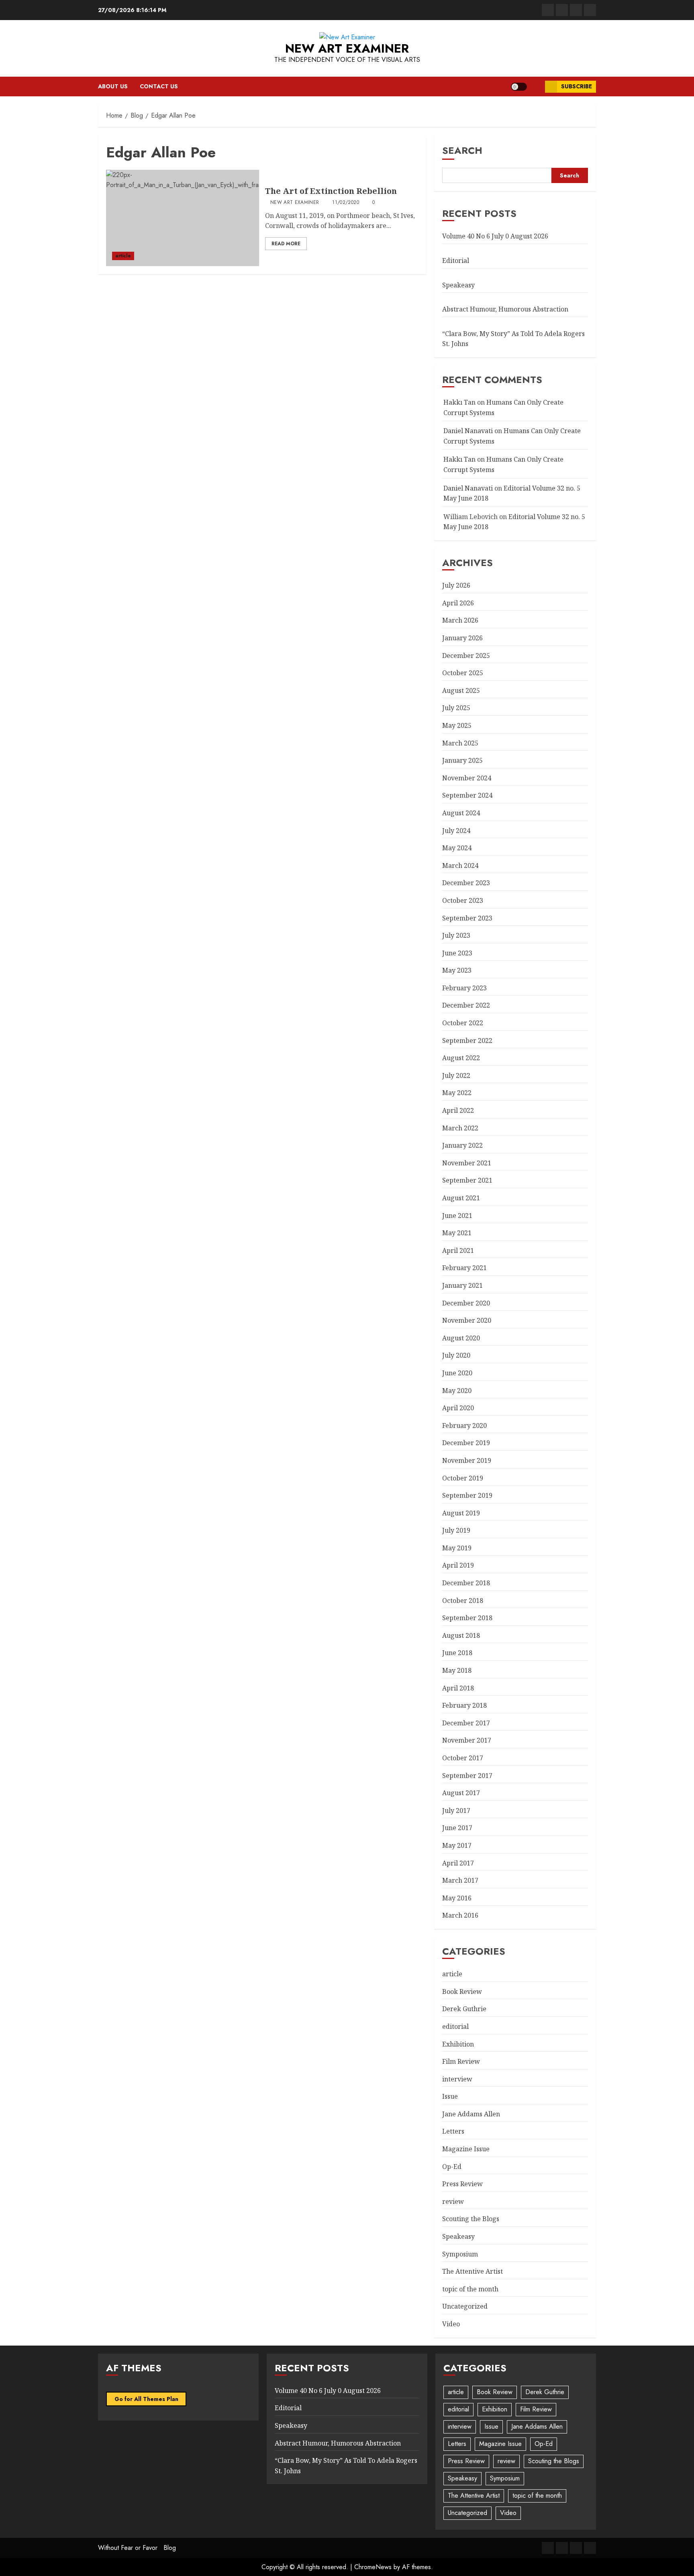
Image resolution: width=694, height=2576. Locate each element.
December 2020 (466, 1303)
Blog (170, 2548)
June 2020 (457, 1373)
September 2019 (467, 1495)
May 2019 (457, 1548)
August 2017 (461, 1793)
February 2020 (464, 1425)
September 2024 (467, 795)
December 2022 (466, 1005)
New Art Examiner (347, 48)
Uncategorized (465, 2306)
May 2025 (457, 725)
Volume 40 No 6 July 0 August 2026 (495, 236)
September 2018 (467, 1618)
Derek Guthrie (464, 2009)
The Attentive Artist (473, 2271)
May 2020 (457, 1391)
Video (451, 2324)
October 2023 (463, 900)
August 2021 (461, 1198)
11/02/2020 (346, 203)
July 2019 (456, 1530)
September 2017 (467, 1776)
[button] (536, 87)
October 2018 (463, 1601)
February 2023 (464, 988)
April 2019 (458, 1565)
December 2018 (466, 1583)
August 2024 (461, 813)
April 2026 (458, 603)
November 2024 (467, 778)
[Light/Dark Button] (519, 87)
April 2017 (458, 1863)
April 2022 (458, 1110)
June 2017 (457, 1828)
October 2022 (463, 1023)
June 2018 (457, 1653)
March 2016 (460, 1915)
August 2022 (461, 1058)
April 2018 (458, 1688)
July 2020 (456, 1355)
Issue (450, 2096)
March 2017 (460, 1880)
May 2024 (457, 848)
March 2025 (460, 743)
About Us (113, 86)
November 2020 (467, 1320)
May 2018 (457, 1670)
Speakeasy (458, 285)
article (123, 256)
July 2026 (456, 585)
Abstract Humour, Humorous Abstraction (505, 309)
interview (457, 2079)
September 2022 (467, 1041)
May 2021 (457, 1233)
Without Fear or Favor (128, 2548)
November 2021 (467, 1163)
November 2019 (467, 1460)
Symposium (460, 2254)
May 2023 (457, 970)
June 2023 (457, 953)
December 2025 (466, 656)
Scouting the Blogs (471, 2219)
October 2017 (463, 1758)
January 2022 (462, 1145)
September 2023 (467, 918)
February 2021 (464, 1268)
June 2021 (457, 1216)
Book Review (462, 1992)
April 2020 (458, 1408)
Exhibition (458, 2044)
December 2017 (466, 1723)
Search (462, 150)
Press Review (462, 2184)
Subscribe (577, 86)
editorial (455, 2026)
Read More (286, 244)
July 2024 (456, 831)
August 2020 (461, 1338)
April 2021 (458, 1250)
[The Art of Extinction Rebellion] (183, 218)
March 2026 (460, 620)
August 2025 (461, 690)
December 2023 (466, 883)
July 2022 (456, 1075)
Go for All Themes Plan (146, 2399)
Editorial (456, 261)
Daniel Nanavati (468, 431)
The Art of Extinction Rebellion (331, 191)
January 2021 (462, 1285)
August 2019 (461, 1513)
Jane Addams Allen (471, 2114)
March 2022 (460, 1128)
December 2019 (466, 1443)
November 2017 (467, 1740)
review (453, 2201)
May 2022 (457, 1093)
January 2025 (462, 760)
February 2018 (464, 1705)
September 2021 (467, 1180)
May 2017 (457, 1845)
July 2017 (456, 1810)
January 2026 (462, 638)
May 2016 (457, 1898)
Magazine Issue (466, 2149)
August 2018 (461, 1635)
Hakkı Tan (459, 402)
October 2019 (463, 1478)
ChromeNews (373, 2567)
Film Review (461, 2061)
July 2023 (456, 935)
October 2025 (463, 673)
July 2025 (456, 708)
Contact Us (159, 86)
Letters (453, 2131)
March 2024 (460, 865)
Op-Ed (452, 2167)
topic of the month (470, 2289)
